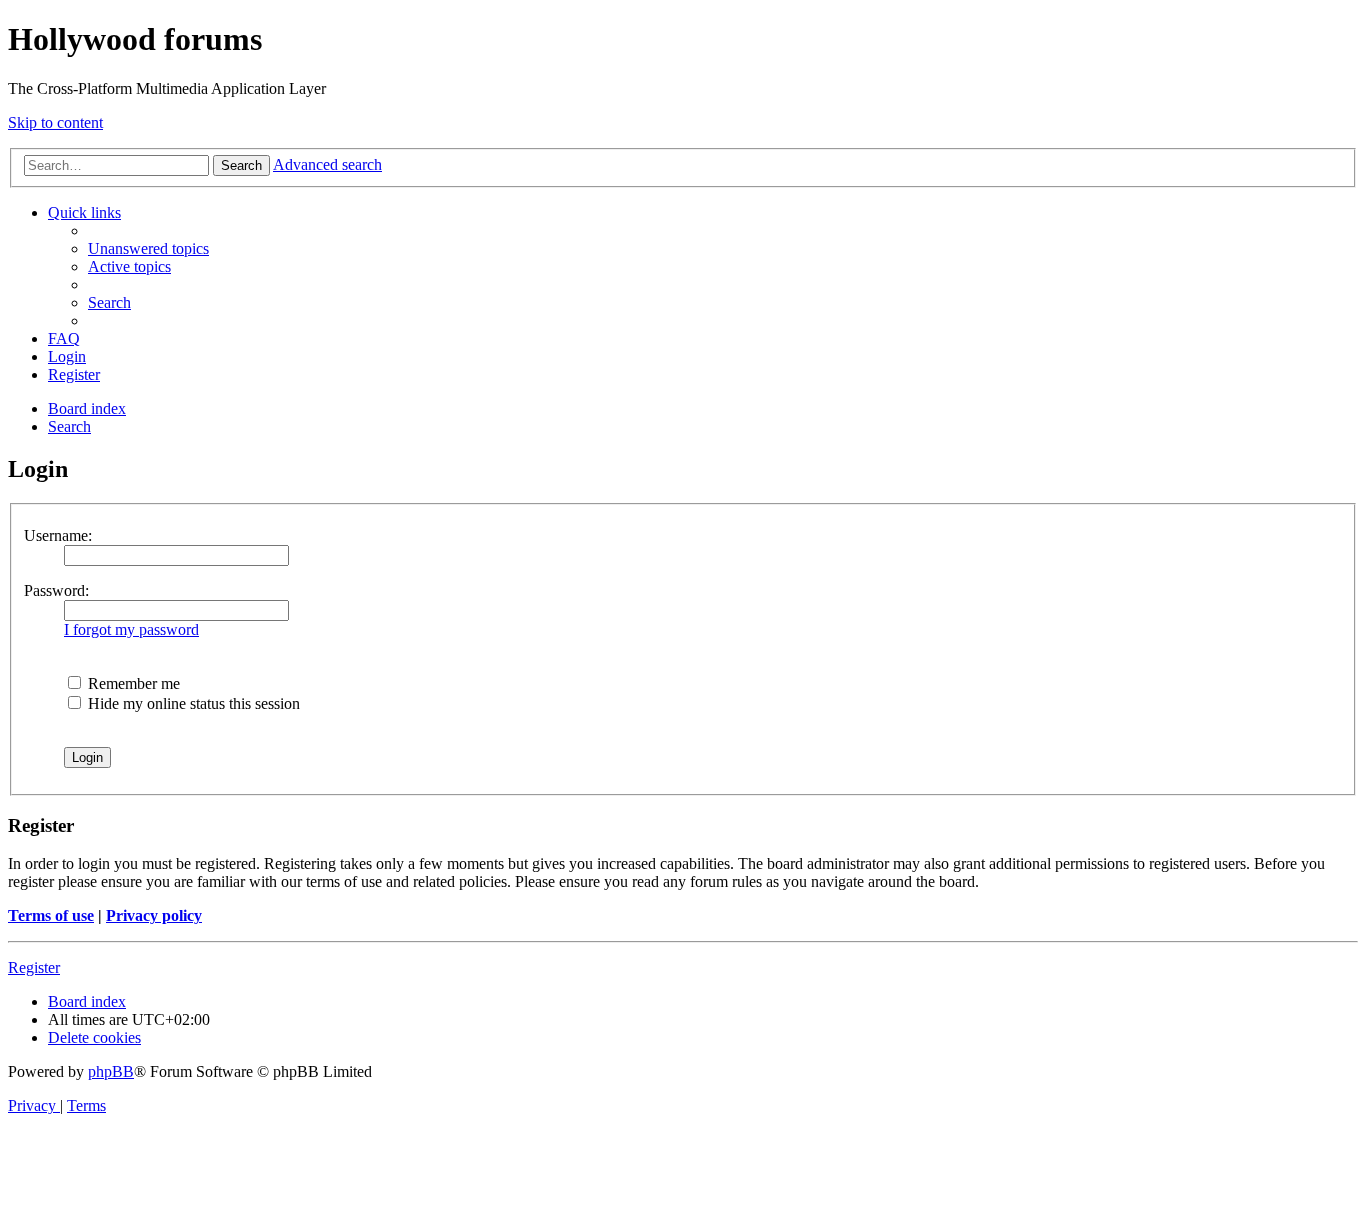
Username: (58, 535)
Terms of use (51, 915)
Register (34, 967)
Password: (56, 590)
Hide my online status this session (192, 703)
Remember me (132, 683)
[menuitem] (148, 248)
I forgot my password (131, 629)
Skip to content (55, 122)
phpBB (111, 1071)
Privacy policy (154, 915)
